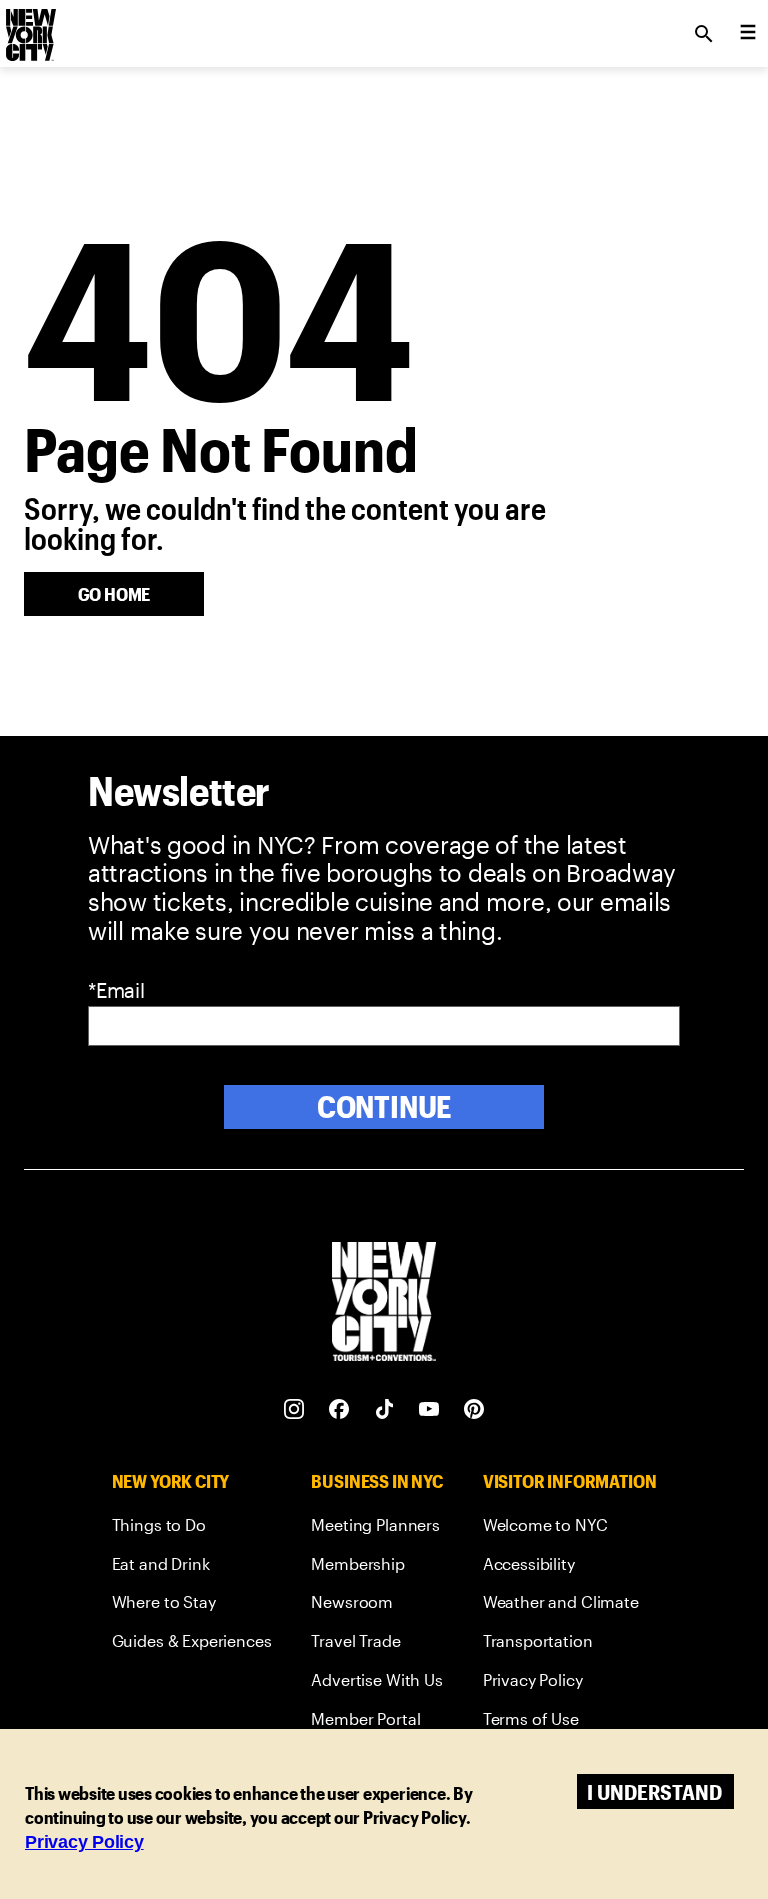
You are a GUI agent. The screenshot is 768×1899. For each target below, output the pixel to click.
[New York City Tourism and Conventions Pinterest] (474, 1409)
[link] (192, 1528)
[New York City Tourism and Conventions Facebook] (339, 1409)
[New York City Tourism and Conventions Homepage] (384, 1303)
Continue (384, 1106)
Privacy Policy (84, 1842)
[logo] (29, 28)
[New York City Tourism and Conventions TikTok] (384, 1409)
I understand (654, 1791)
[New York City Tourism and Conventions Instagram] (294, 1409)
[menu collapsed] (748, 34)
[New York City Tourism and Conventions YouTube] (429, 1409)
